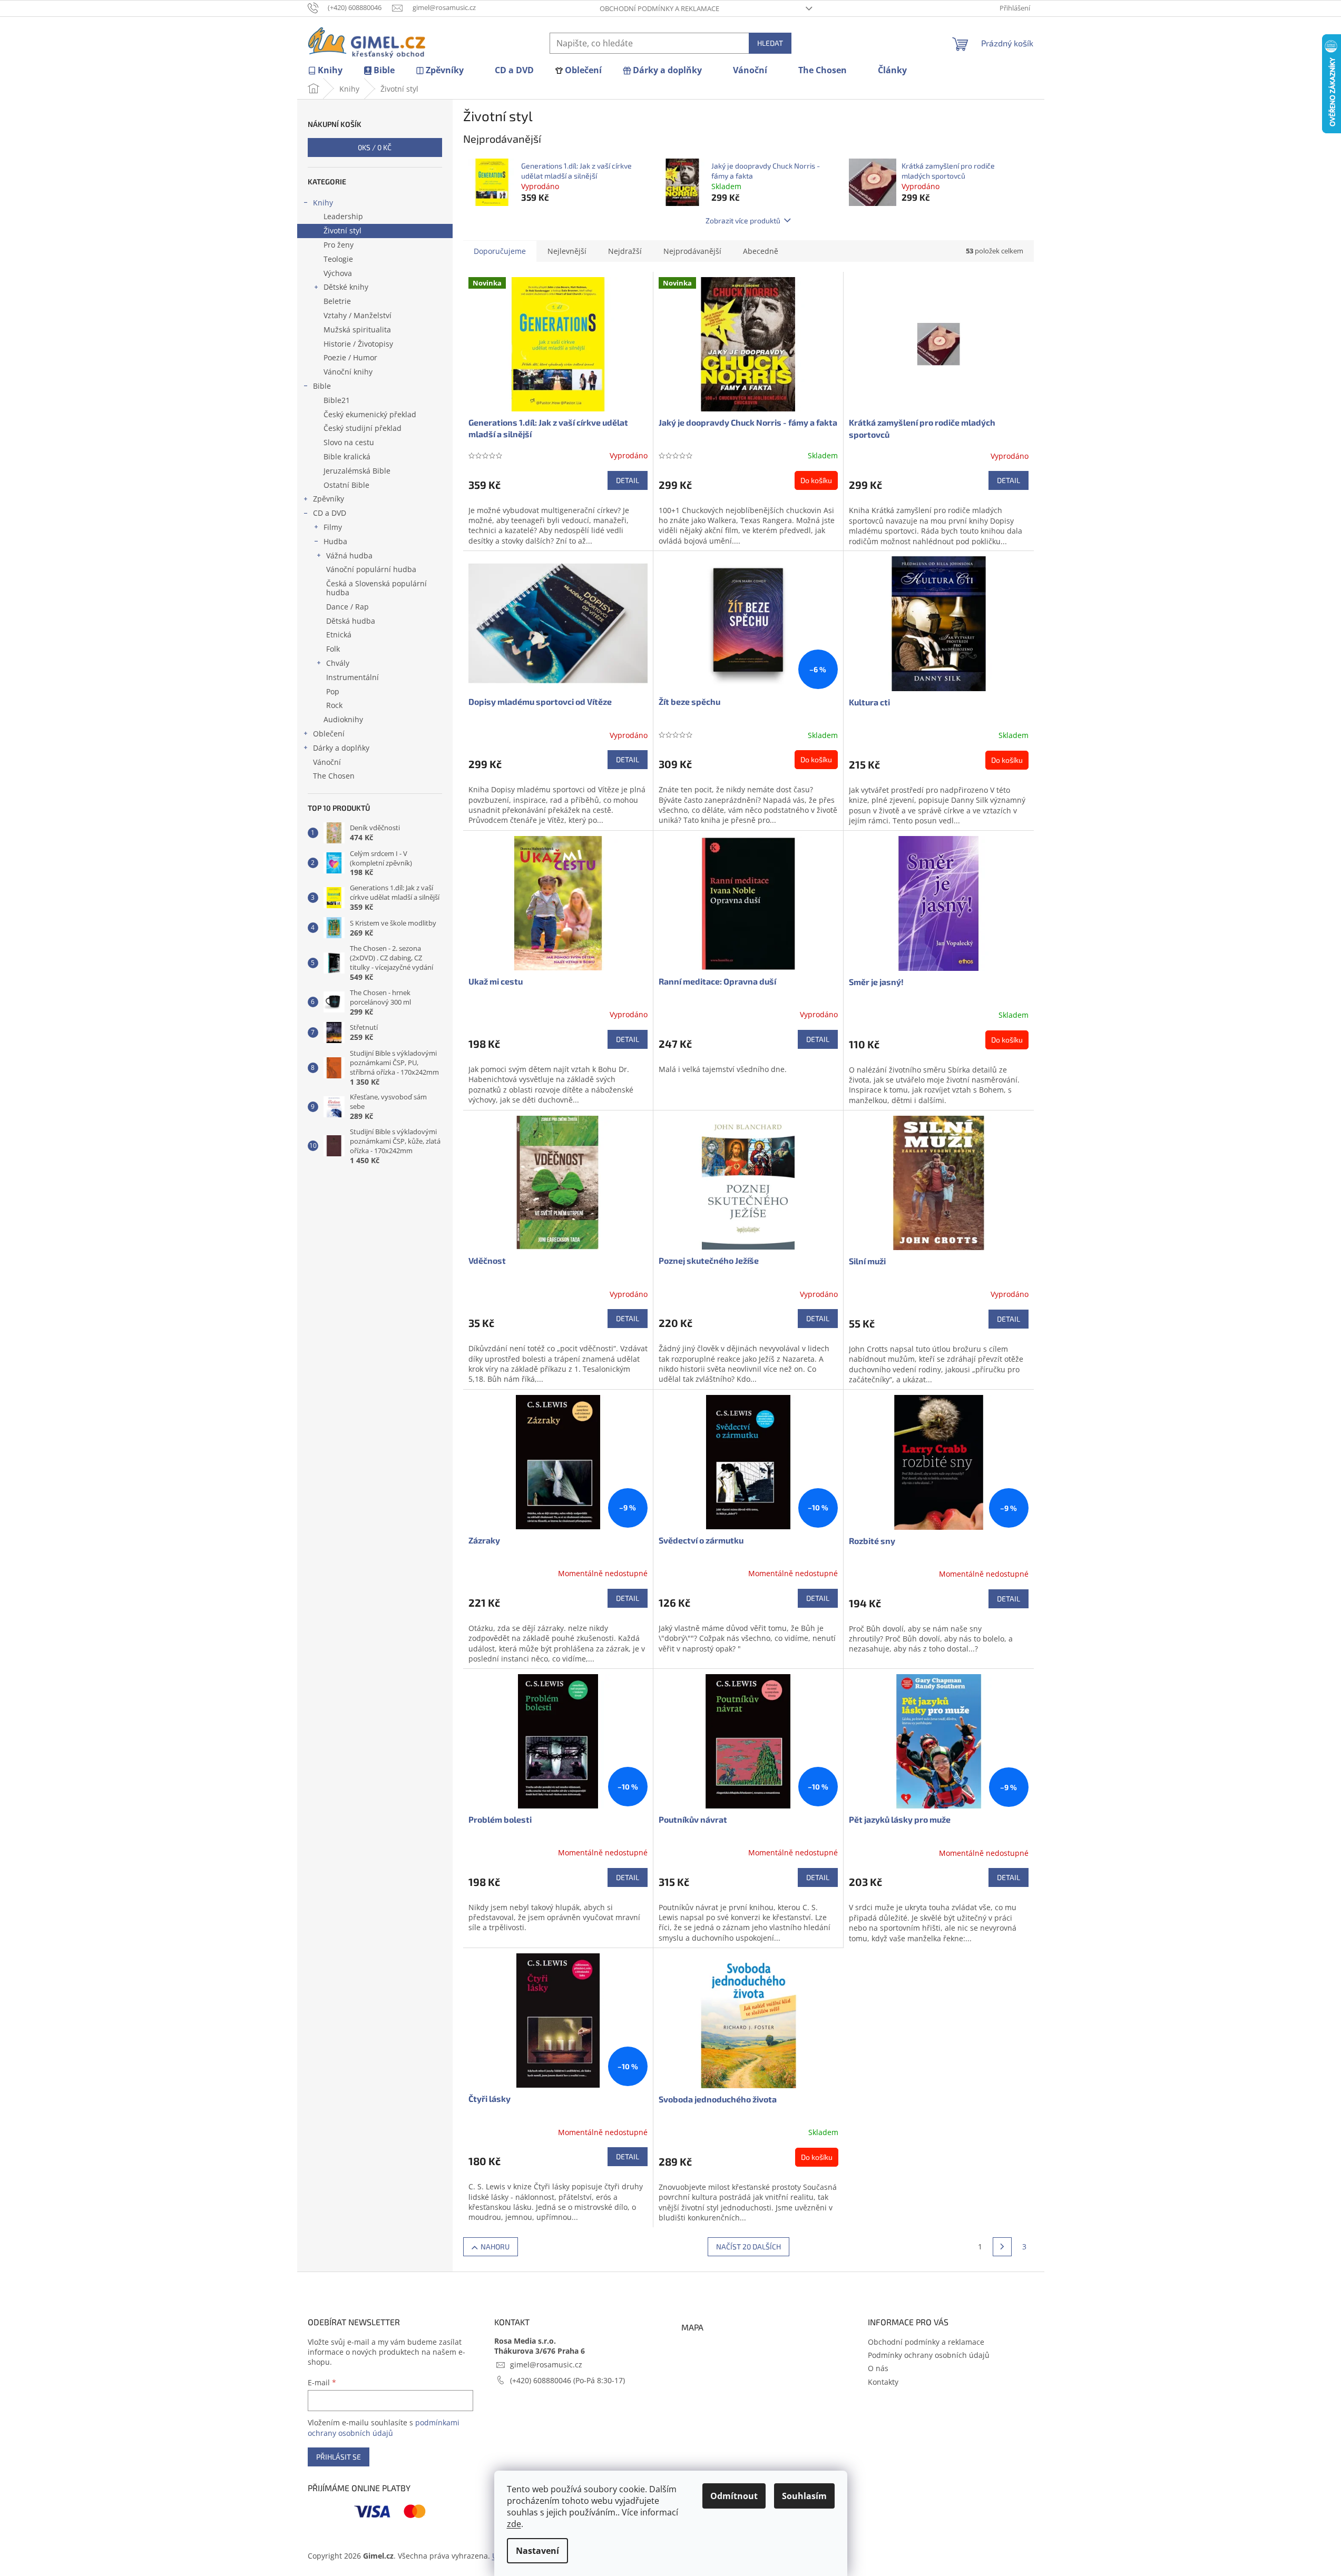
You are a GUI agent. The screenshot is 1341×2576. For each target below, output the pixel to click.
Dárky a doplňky (341, 748)
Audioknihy (343, 719)
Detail (628, 480)
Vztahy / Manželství (358, 315)
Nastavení (537, 2551)
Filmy (333, 527)
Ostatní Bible (346, 485)
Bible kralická (347, 456)
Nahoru (495, 2246)
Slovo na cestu (349, 442)
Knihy (323, 203)
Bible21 (337, 400)
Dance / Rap (348, 607)
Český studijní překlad (363, 428)
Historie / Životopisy (358, 344)
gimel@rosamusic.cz (546, 2364)
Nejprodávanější (692, 251)
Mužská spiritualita (357, 330)
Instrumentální (353, 677)
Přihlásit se (339, 2457)
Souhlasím (804, 2496)
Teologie (338, 259)
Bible (322, 386)
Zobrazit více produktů (743, 220)
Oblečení (329, 734)
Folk (333, 649)
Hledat (770, 43)
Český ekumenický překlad (370, 414)
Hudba (335, 541)
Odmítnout (734, 2496)
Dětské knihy (346, 287)
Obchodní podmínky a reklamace (659, 8)
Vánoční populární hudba (371, 569)
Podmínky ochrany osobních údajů (929, 2355)
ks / (375, 147)
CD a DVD (330, 513)
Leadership (343, 216)
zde (514, 2524)
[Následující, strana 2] (1002, 2247)
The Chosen (334, 776)
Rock (334, 705)
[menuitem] (325, 70)
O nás (878, 2368)
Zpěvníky (329, 499)
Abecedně (761, 251)
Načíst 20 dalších (748, 2246)
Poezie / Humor (350, 357)
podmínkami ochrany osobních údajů (384, 2428)
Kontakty (883, 2382)
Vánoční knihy (348, 372)
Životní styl (342, 230)
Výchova (338, 273)
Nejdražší (625, 251)
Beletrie (337, 301)
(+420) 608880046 (542, 2380)
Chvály (338, 663)
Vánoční (327, 762)
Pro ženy (339, 245)
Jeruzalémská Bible (357, 471)
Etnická (339, 635)
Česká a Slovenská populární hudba (376, 588)
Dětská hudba (351, 621)
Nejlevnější (567, 251)
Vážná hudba (349, 555)
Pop (333, 691)
